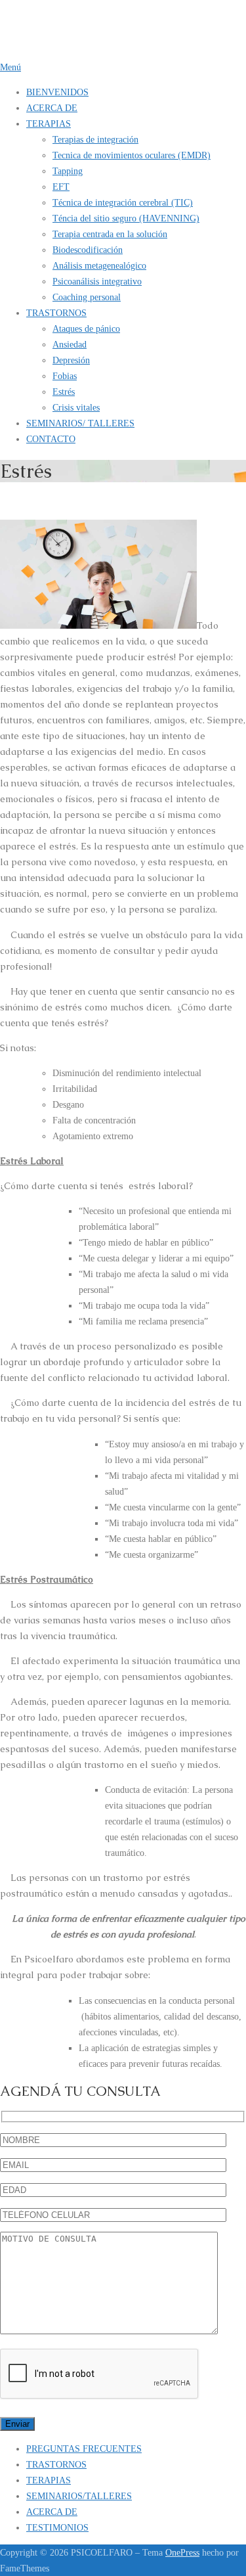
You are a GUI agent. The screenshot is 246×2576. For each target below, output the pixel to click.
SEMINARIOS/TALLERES (79, 2496)
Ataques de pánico (86, 328)
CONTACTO (51, 439)
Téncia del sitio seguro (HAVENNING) (126, 218)
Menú (10, 67)
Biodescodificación (88, 250)
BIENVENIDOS (57, 92)
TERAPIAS (49, 124)
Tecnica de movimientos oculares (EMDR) (132, 155)
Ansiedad (70, 344)
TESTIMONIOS (57, 2527)
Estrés (64, 392)
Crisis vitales (76, 407)
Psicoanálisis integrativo (97, 281)
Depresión (71, 360)
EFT (61, 187)
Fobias (65, 376)
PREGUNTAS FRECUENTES (84, 2449)
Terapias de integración (95, 139)
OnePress (182, 2552)
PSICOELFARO (33, 17)
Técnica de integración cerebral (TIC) (123, 202)
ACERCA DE (52, 108)
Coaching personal (87, 297)
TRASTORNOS (56, 313)
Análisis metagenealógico (99, 265)
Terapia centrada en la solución (110, 234)
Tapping (68, 171)
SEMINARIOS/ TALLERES (80, 423)
